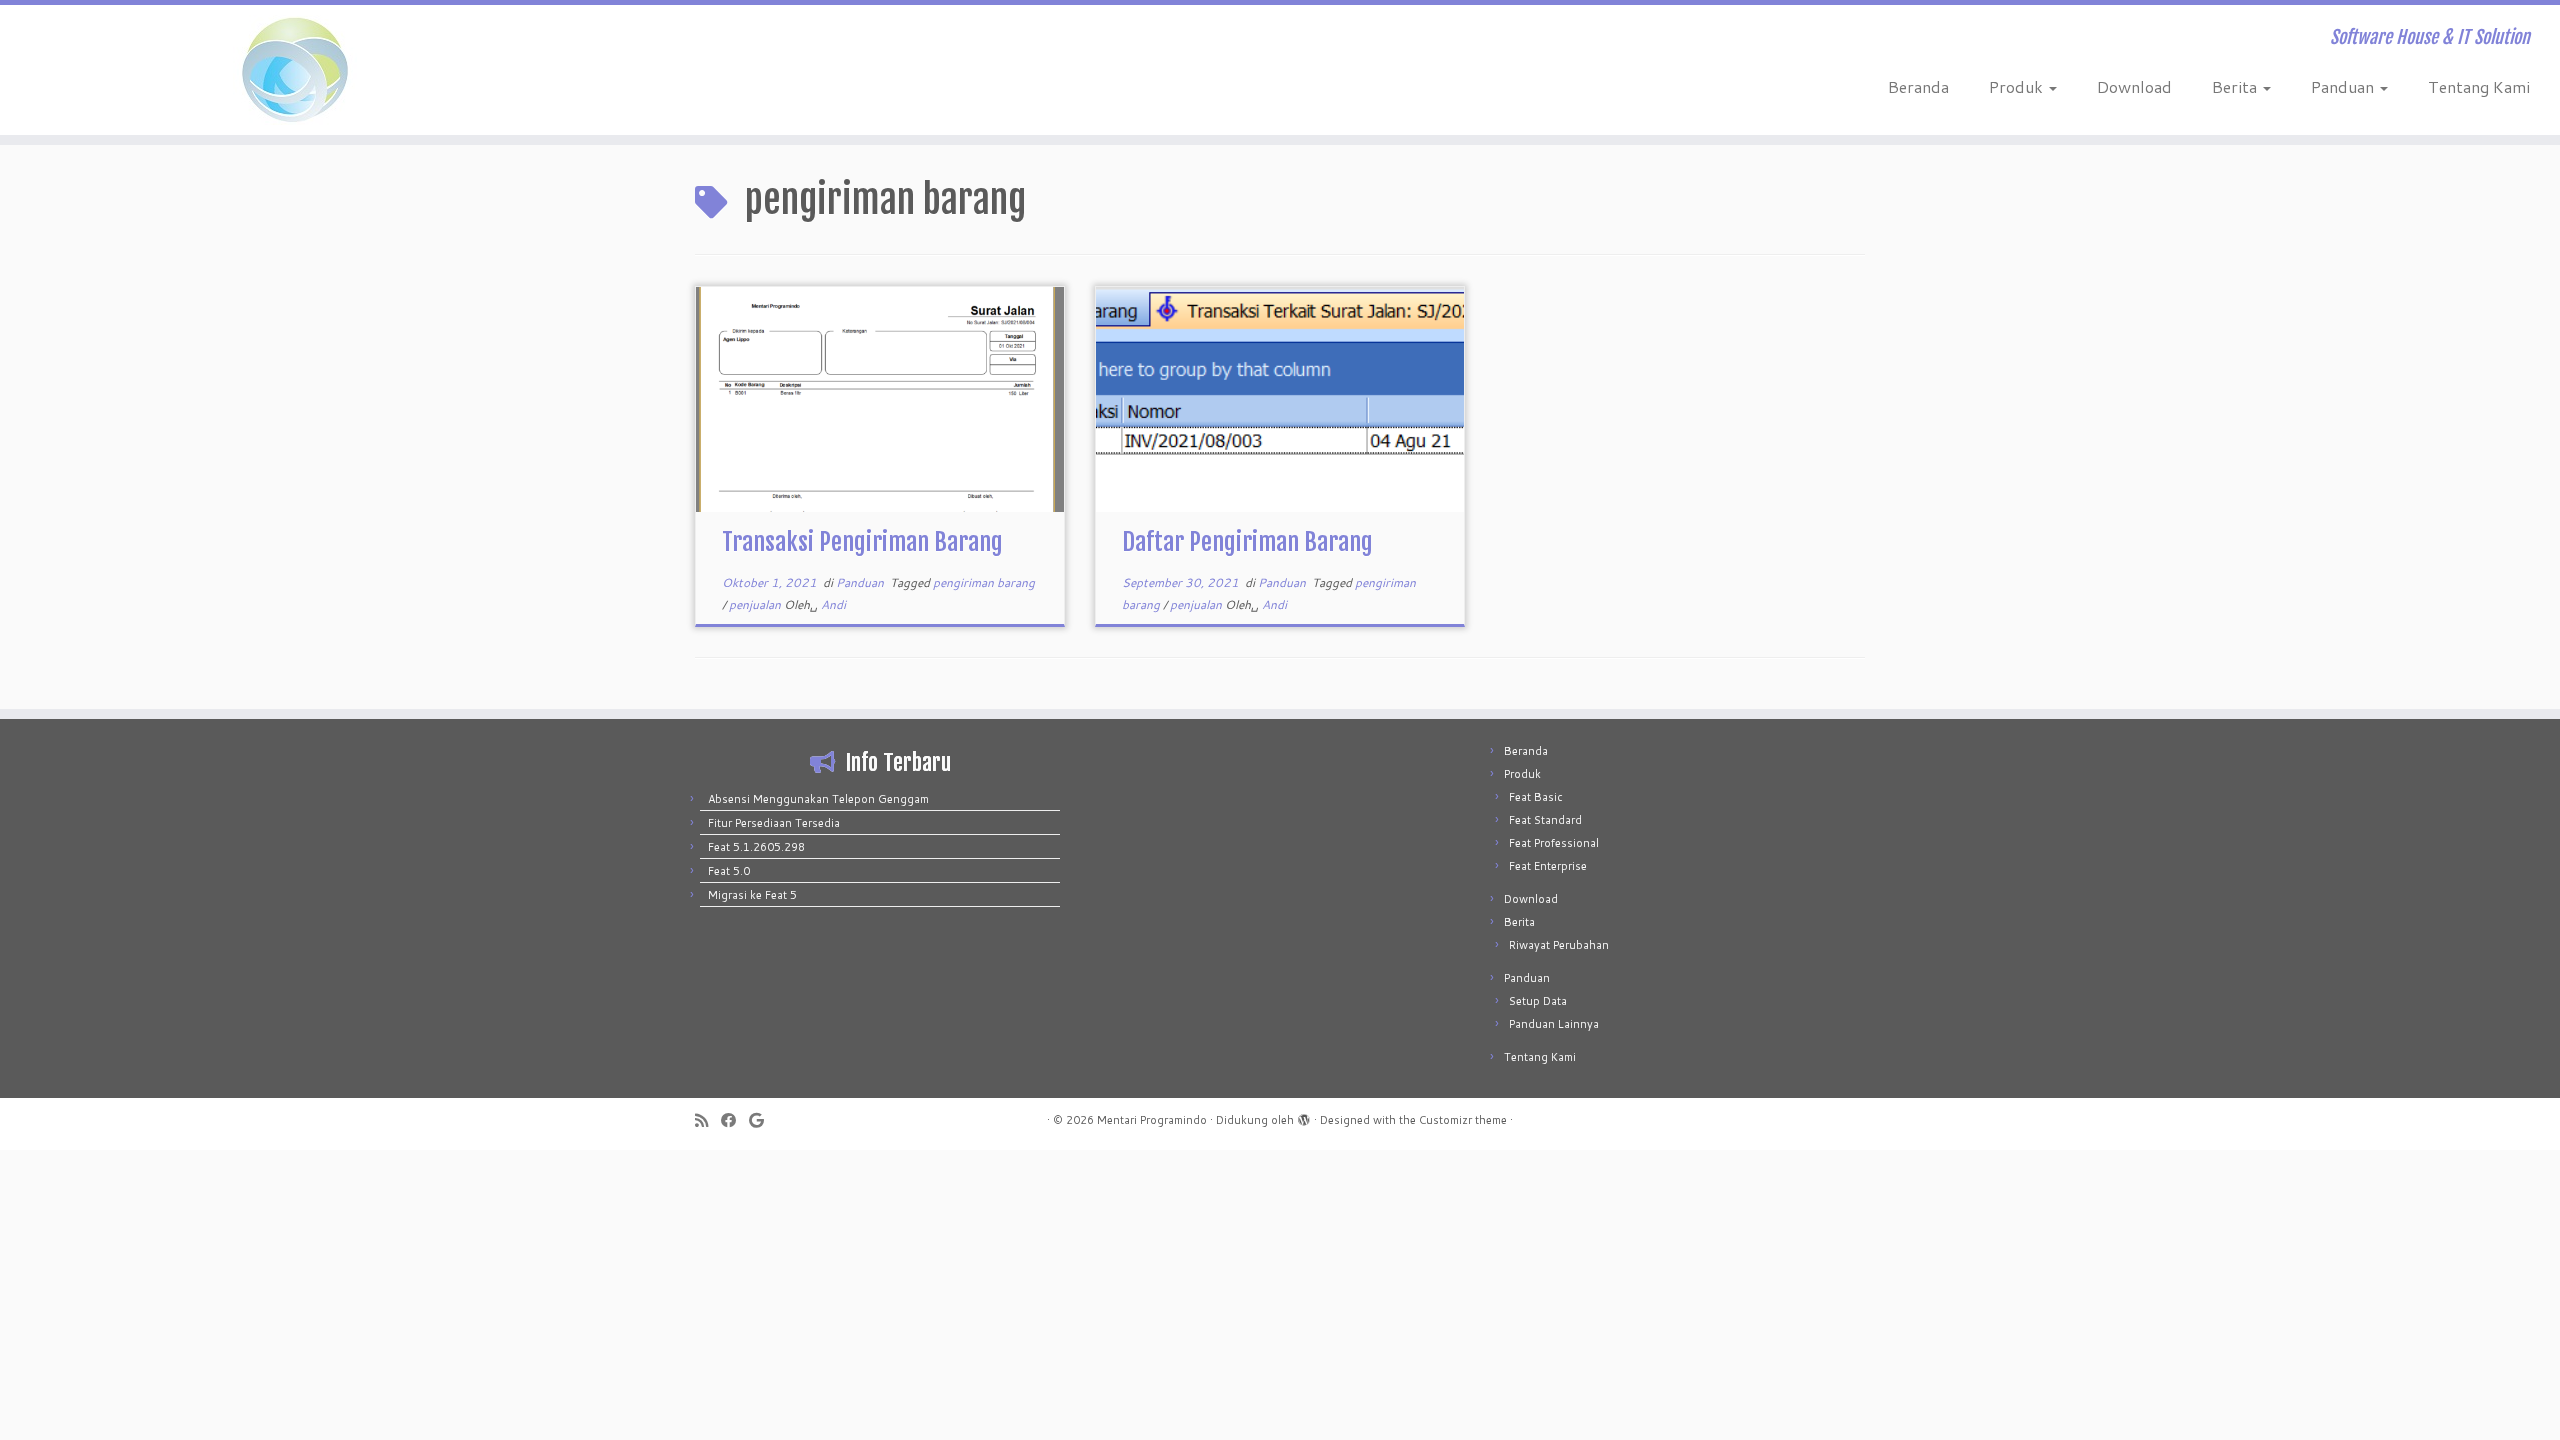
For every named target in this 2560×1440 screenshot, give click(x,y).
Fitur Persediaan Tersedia (774, 823)
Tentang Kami (2479, 86)
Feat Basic (1536, 797)
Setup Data (1538, 1001)
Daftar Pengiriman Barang (1247, 542)
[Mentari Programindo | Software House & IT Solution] (295, 70)
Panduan (2344, 86)
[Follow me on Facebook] (735, 1120)
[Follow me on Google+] (763, 1120)
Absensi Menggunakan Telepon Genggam (818, 799)
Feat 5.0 (729, 871)
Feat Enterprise (1548, 866)
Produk (2018, 86)
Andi (833, 604)
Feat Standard (1545, 820)
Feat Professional (1554, 843)
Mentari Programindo (1152, 1120)
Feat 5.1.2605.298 (756, 847)
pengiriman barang (984, 582)
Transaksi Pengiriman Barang (862, 542)
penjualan (756, 604)
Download (2134, 86)
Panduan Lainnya (1554, 1024)
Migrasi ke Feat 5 (752, 895)
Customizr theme (1463, 1120)
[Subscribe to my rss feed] (708, 1120)
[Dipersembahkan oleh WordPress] (1304, 1116)
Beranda (1918, 86)
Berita (2236, 86)
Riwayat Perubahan (1559, 945)
